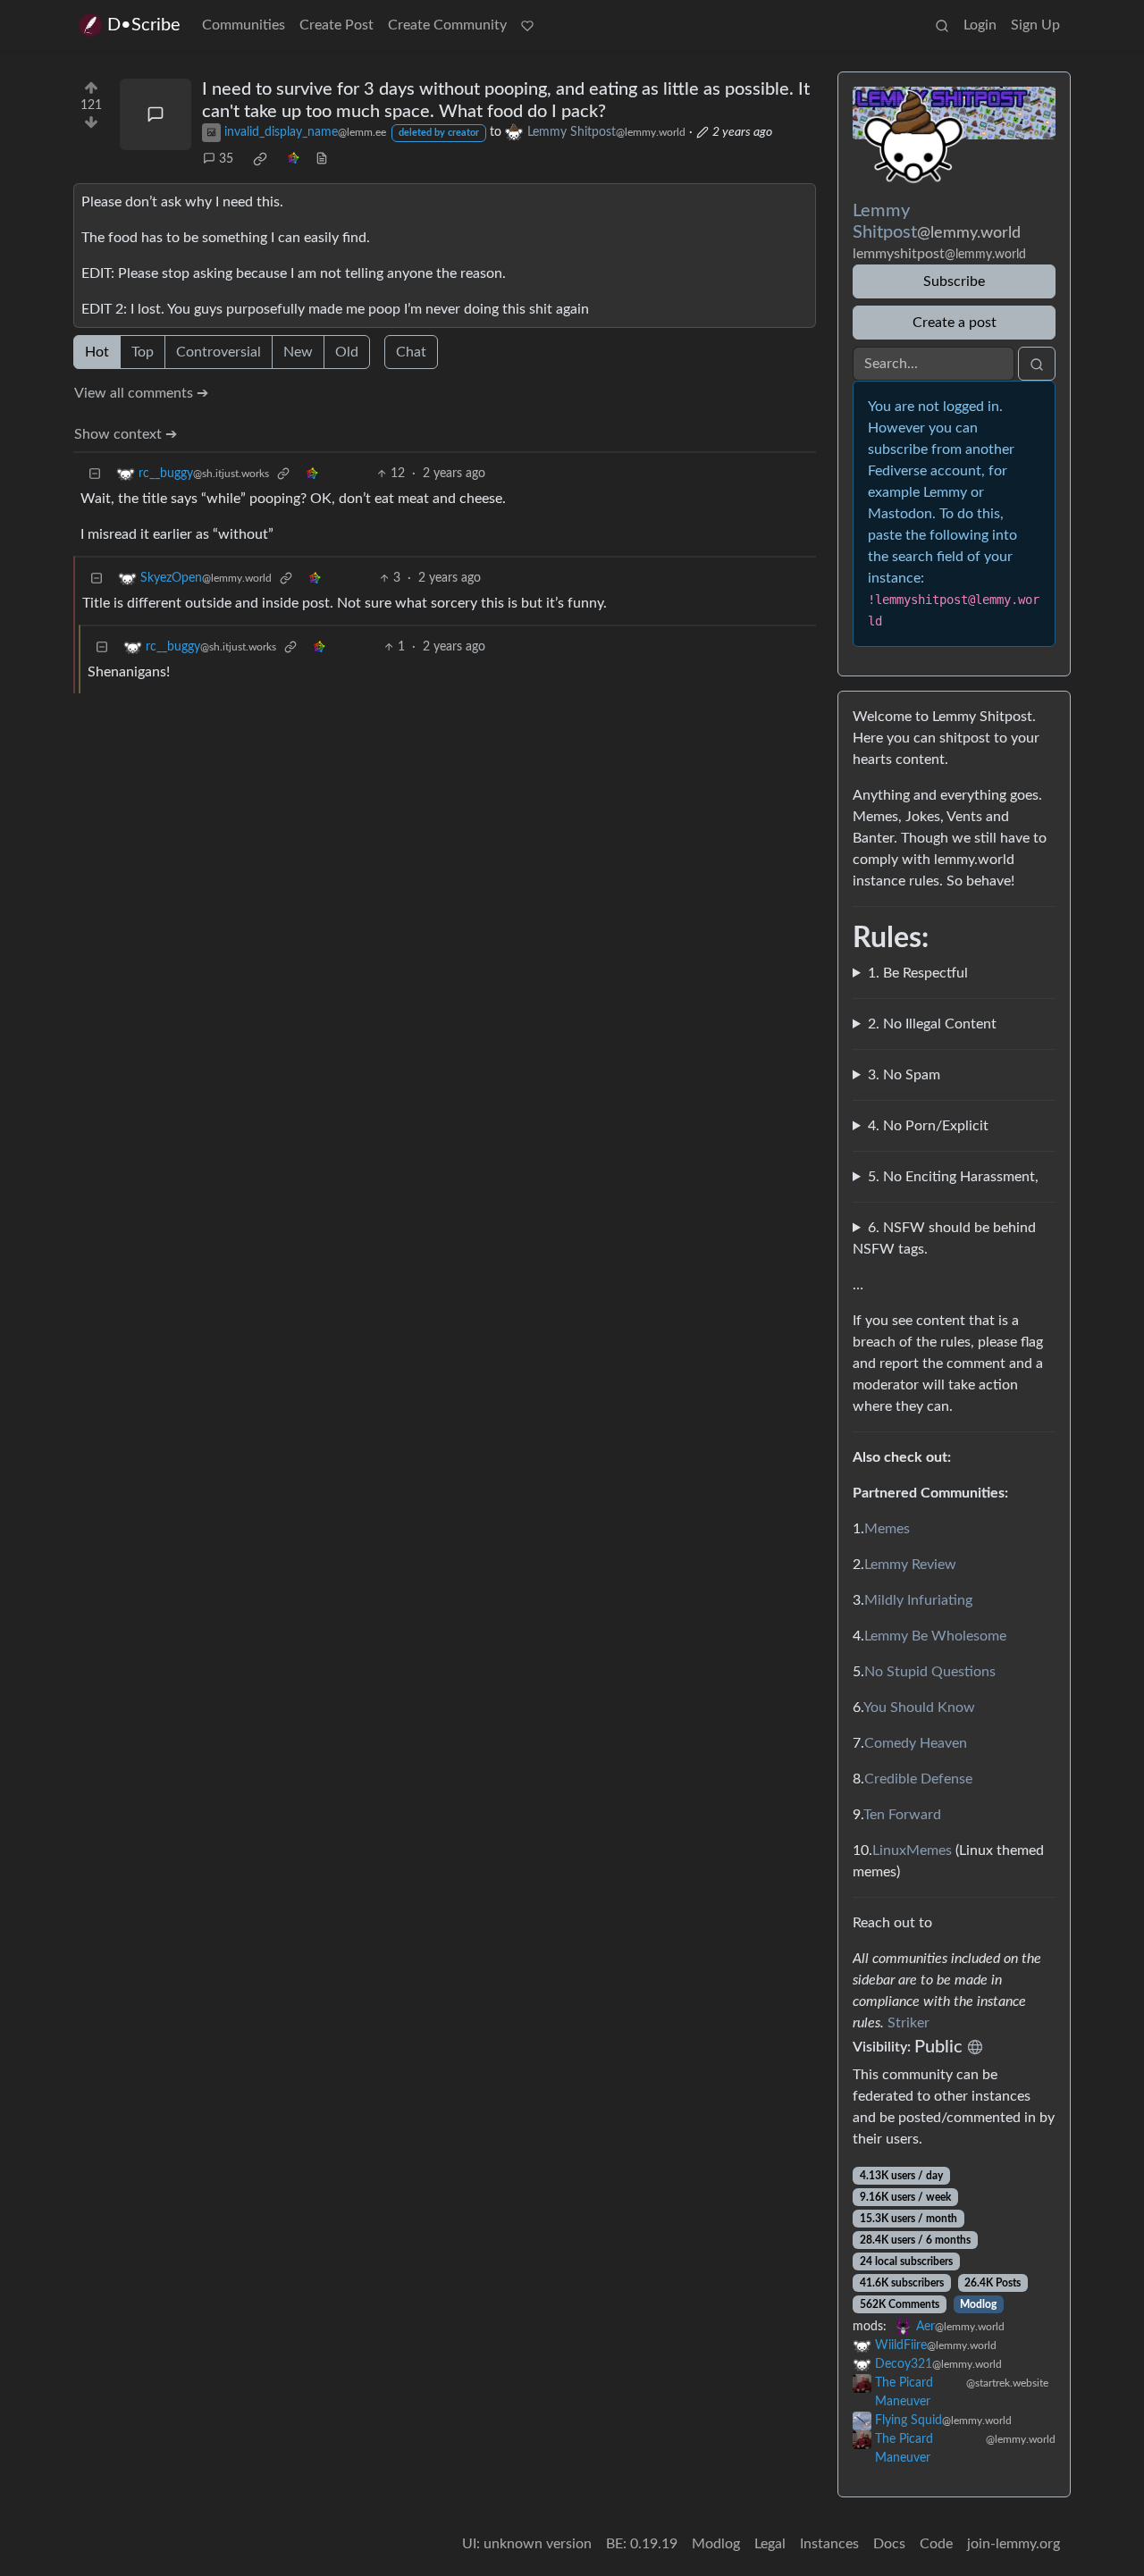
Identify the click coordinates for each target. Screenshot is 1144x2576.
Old (347, 352)
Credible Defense (918, 1779)
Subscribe (954, 281)
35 (226, 159)
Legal (770, 2544)
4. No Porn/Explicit (928, 1126)
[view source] (322, 159)
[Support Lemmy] (527, 25)
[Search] (942, 25)
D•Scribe (144, 25)
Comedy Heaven (916, 1743)
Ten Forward (902, 1815)
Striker (908, 2023)
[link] (260, 159)
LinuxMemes (912, 1850)
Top (143, 352)
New (298, 352)
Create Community (447, 25)
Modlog (978, 2304)
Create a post (955, 323)
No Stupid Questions (930, 1672)
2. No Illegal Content (932, 1024)
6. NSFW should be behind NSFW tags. (944, 1238)
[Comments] (156, 114)
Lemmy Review (910, 1565)
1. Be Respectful (918, 973)
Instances (829, 2544)
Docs (889, 2544)
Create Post (336, 25)
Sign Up (1035, 25)
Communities (244, 25)
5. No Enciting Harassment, (953, 1177)
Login (980, 25)
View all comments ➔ (141, 393)
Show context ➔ (126, 434)
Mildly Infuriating (918, 1600)
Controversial (219, 352)
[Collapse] (95, 474)
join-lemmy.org (1014, 2544)
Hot (97, 352)
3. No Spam (904, 1075)
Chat (411, 352)
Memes (887, 1529)
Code (936, 2544)
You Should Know (919, 1708)
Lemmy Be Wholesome (935, 1636)
